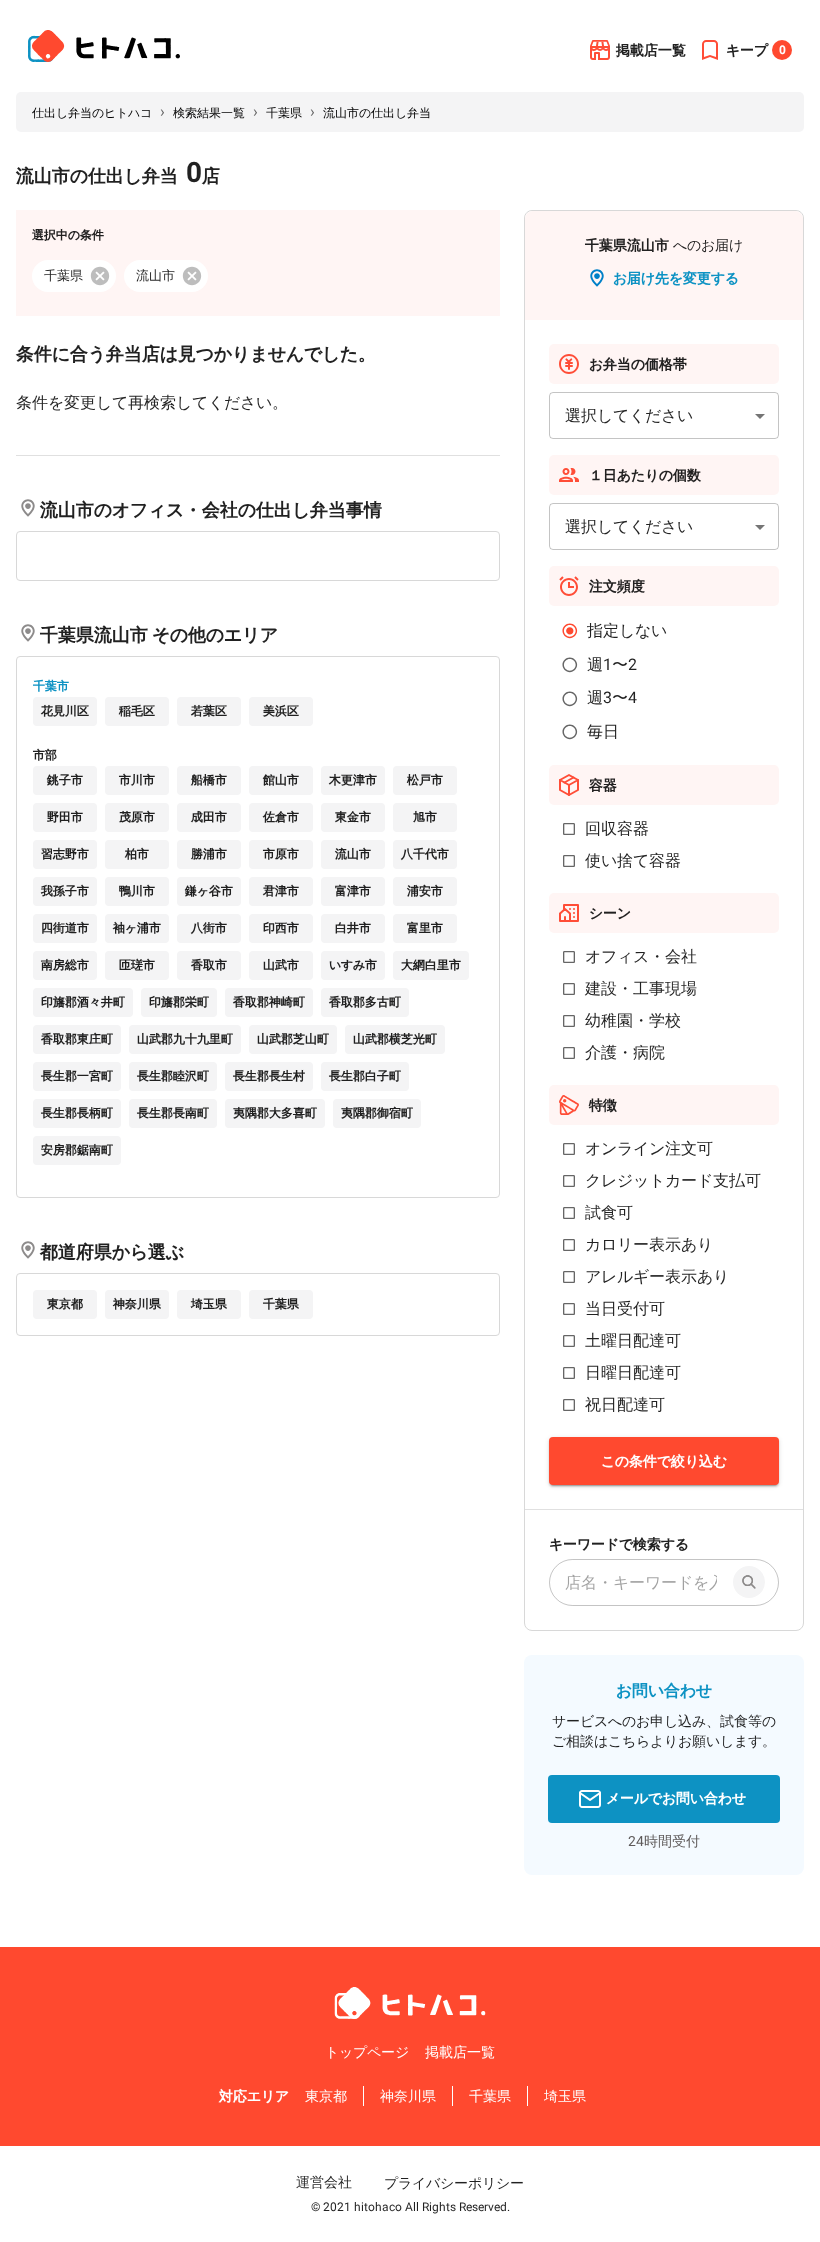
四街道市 (65, 928)
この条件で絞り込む (664, 1461)
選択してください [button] (629, 415)
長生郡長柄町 (77, 1113)
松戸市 (425, 780)
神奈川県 (137, 1304)
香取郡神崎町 (269, 1002)
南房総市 (65, 965)
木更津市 (353, 780)
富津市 (353, 891)
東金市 (353, 817)
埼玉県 (209, 1304)
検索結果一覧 (209, 113)
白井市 (353, 928)
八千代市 (425, 854)
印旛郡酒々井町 (83, 1002)
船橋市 (209, 780)
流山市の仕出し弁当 (377, 113)
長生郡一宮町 (77, 1076)
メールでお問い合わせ (676, 1798)
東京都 (65, 1304)
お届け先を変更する (676, 278)
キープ (756, 50)
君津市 (281, 891)
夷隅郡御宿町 (377, 1113)
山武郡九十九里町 (185, 1039)
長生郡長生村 (269, 1076)
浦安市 (425, 891)
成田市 (209, 817)
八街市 (209, 928)
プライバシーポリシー (454, 2183)
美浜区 (281, 711)
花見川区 (65, 711)
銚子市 (65, 780)
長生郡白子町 (365, 1076)
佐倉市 (281, 817)
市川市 (137, 780)
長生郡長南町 (173, 1113)
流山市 (353, 854)
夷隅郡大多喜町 (275, 1113)
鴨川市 (137, 891)
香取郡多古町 (365, 1002)
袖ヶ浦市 (137, 928)
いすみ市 (353, 965)
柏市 (137, 854)
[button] (74, 276)
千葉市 (51, 686)
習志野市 (65, 854)
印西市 (281, 928)
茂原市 (137, 817)
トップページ (367, 2052)
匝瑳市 (137, 965)
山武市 (281, 965)
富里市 (425, 928)
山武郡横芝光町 (395, 1039)
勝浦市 (209, 854)
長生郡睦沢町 (173, 1076)
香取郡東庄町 (77, 1039)
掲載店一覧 (651, 50)
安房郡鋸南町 (77, 1150)
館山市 (281, 780)
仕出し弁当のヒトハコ (92, 113)
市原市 (281, 854)
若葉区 (209, 711)
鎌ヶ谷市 (209, 891)
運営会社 (324, 2182)
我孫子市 (65, 891)
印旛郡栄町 (179, 1002)
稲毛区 (137, 711)
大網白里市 (431, 965)
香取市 (209, 965)
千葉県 (284, 113)
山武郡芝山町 (293, 1039)
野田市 (65, 817)
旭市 (425, 817)
